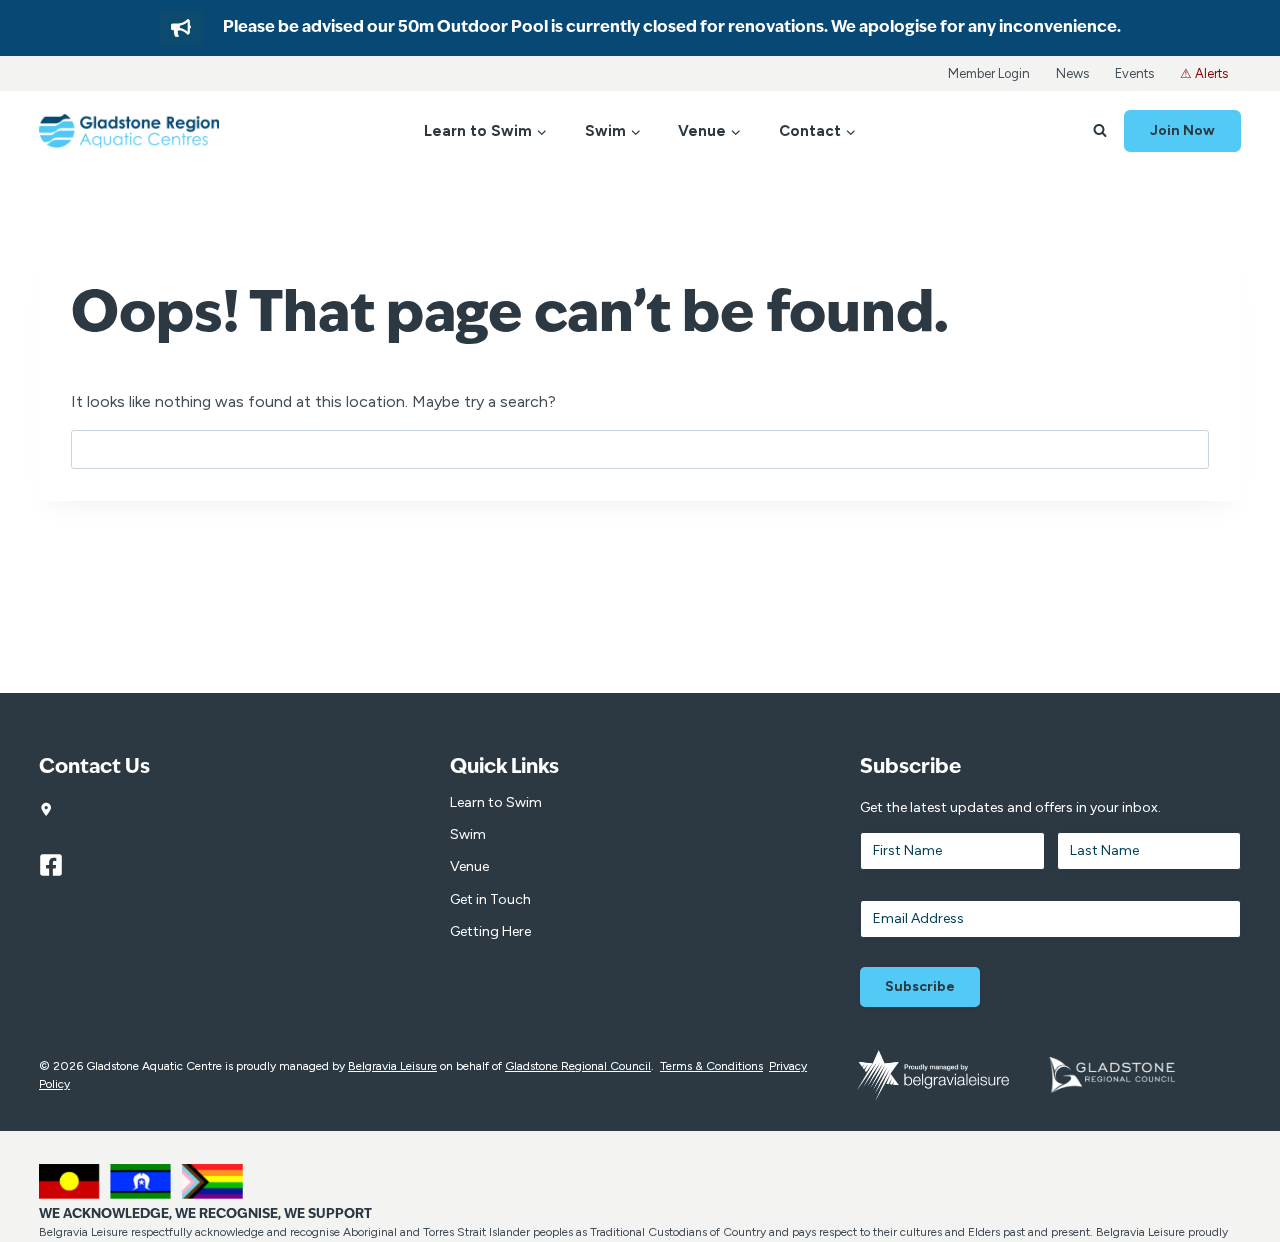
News (1072, 73)
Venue (469, 866)
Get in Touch (490, 899)
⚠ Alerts (1204, 73)
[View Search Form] (1100, 131)
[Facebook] (60, 865)
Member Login (989, 73)
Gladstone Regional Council (578, 1066)
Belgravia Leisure (392, 1066)
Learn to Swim (496, 802)
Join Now (1182, 130)
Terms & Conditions (711, 1066)
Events (1134, 73)
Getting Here (490, 931)
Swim (468, 834)
